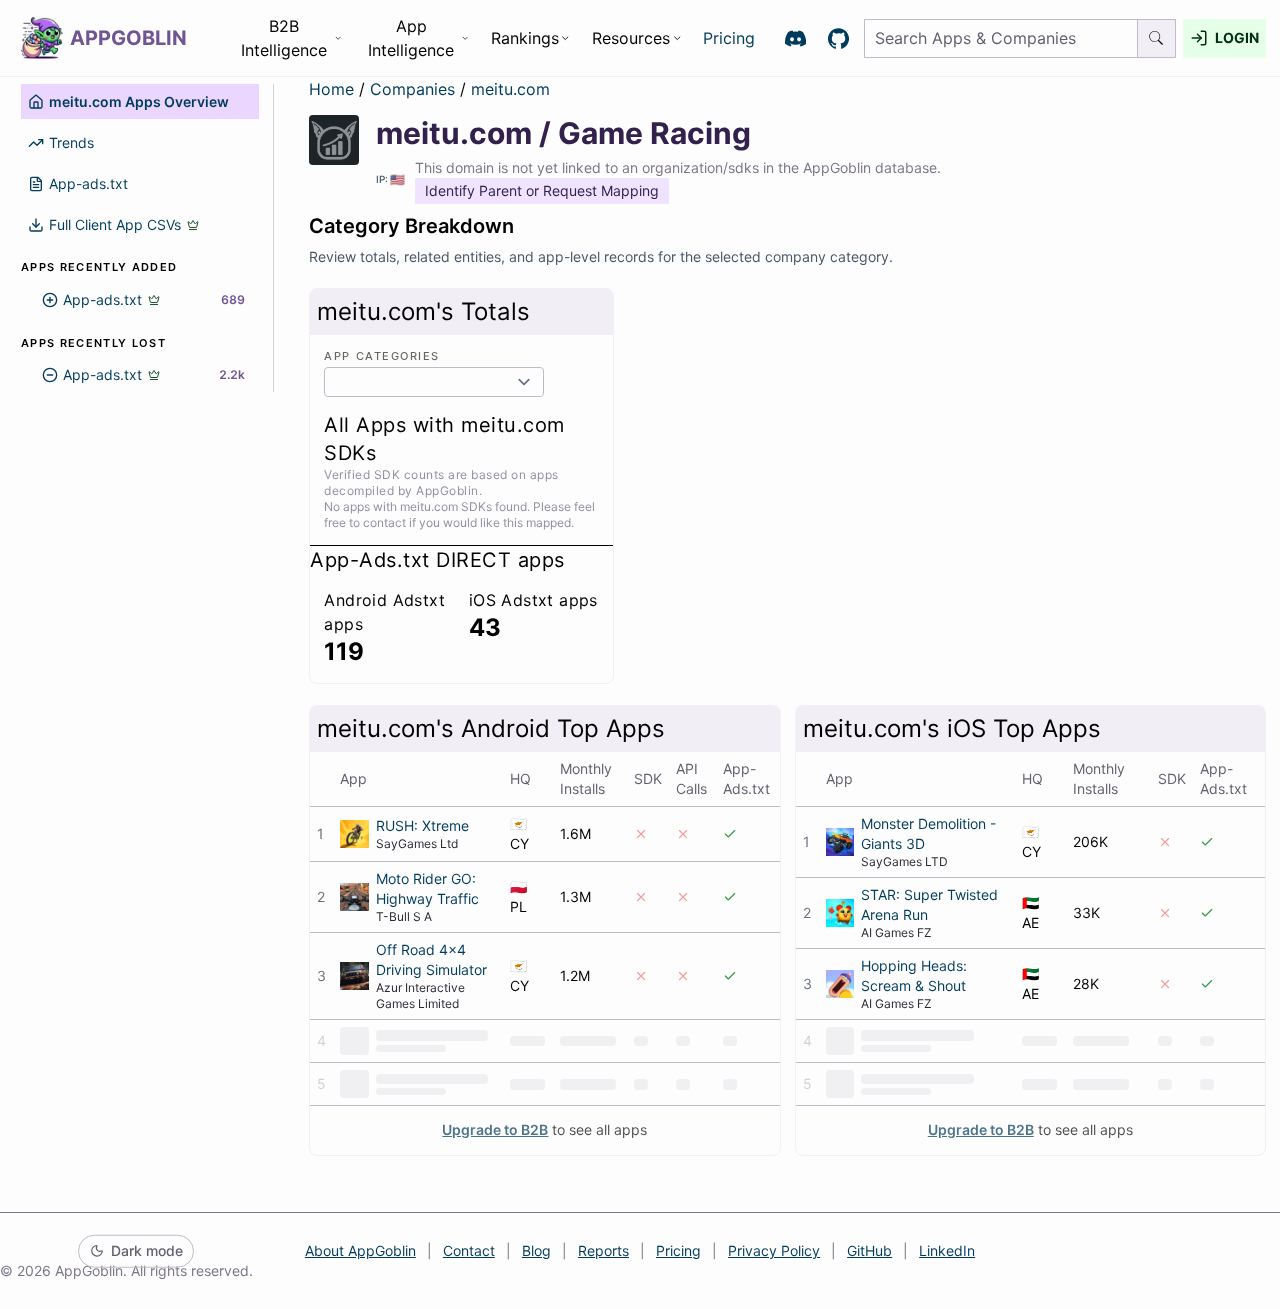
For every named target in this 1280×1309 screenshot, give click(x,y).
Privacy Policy (774, 1250)
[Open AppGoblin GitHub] (838, 38)
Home (331, 89)
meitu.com (510, 89)
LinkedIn (947, 1250)
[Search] (1157, 38)
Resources (631, 38)
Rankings (525, 38)
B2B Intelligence (284, 38)
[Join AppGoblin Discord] (795, 38)
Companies (415, 89)
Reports (603, 1250)
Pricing (729, 38)
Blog (536, 1250)
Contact (469, 1250)
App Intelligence (411, 38)
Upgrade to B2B (495, 1129)
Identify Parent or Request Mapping (542, 190)
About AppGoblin (360, 1250)
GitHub (869, 1250)
